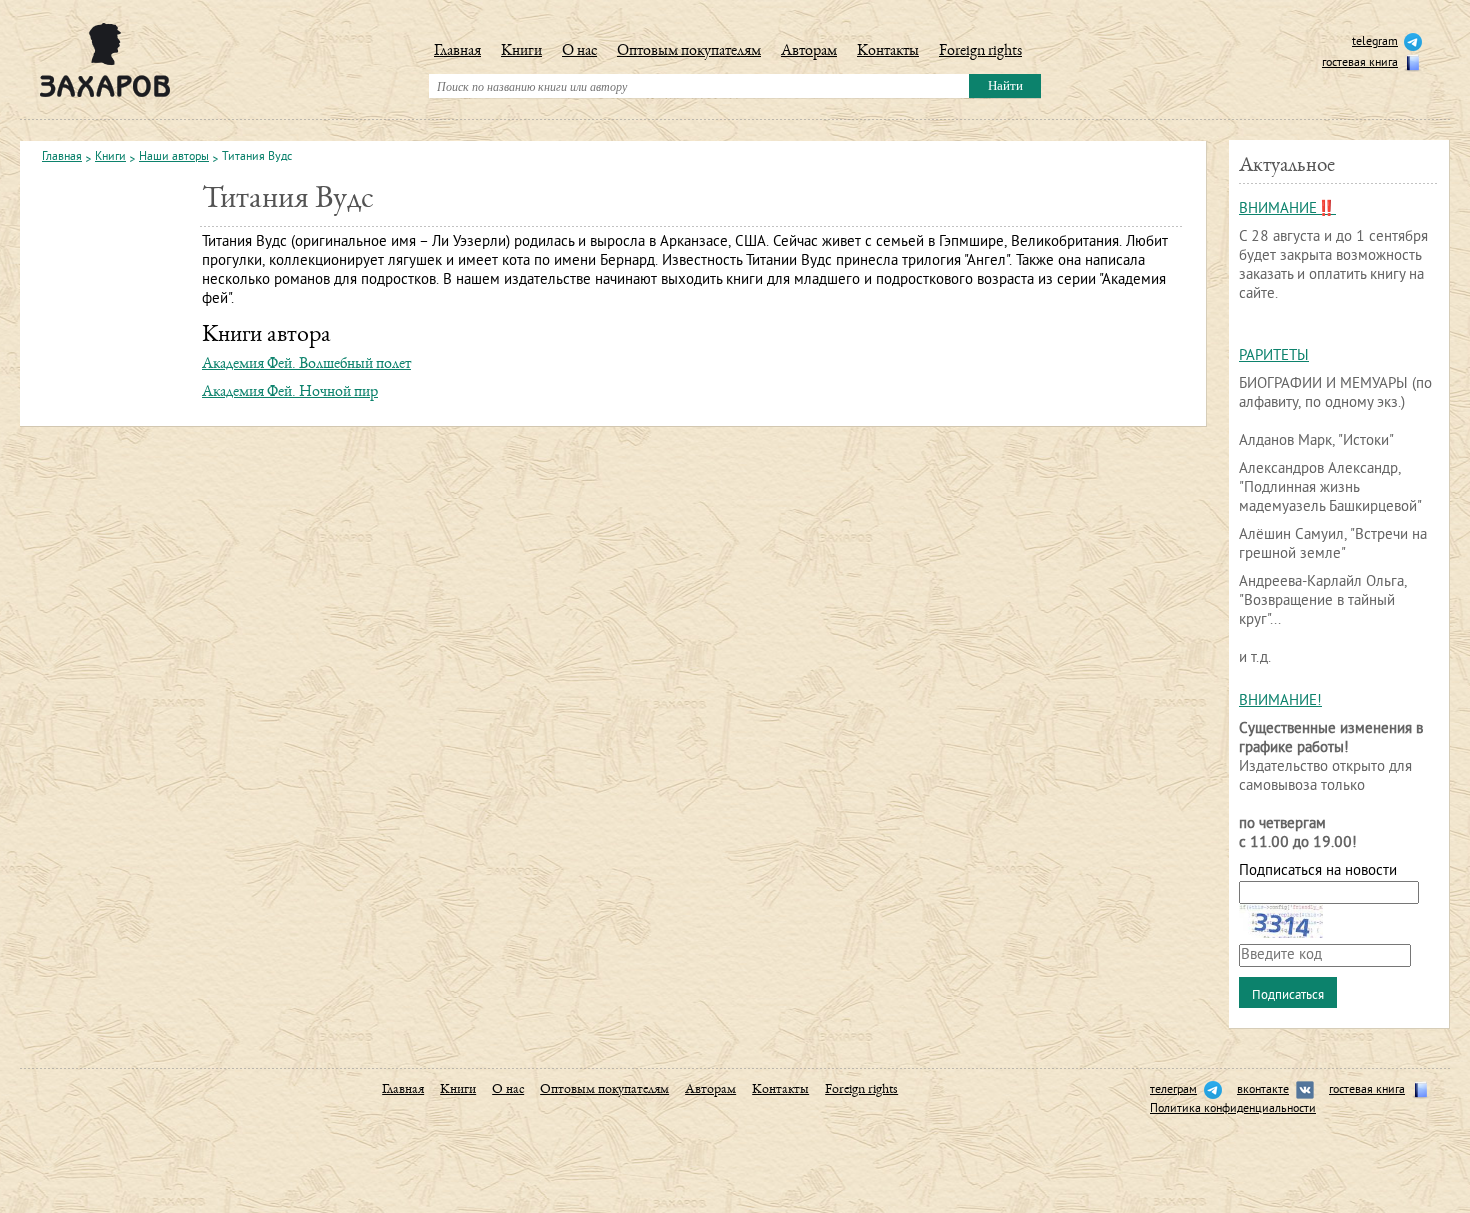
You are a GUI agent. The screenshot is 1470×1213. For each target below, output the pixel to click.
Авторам (809, 52)
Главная (457, 52)
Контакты (888, 52)
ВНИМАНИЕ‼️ (1287, 209)
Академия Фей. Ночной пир (290, 393)
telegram (1375, 42)
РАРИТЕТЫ (1274, 356)
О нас (579, 52)
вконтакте (1263, 1090)
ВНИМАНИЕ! (1280, 701)
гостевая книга (1360, 63)
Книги (521, 52)
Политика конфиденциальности (1233, 1109)
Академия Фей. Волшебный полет (306, 365)
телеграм (1173, 1090)
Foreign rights (980, 52)
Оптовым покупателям (689, 52)
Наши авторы (174, 158)
